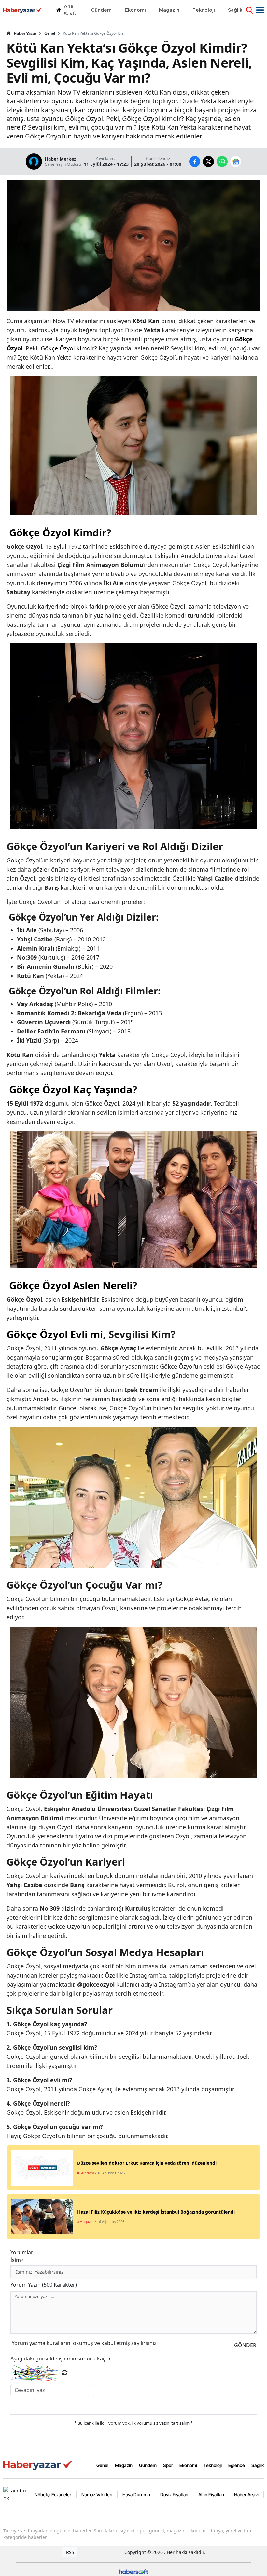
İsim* (17, 2260)
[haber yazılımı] (133, 2571)
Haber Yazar (25, 34)
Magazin (124, 2465)
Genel (50, 33)
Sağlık (258, 2465)
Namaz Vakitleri (97, 2495)
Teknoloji (213, 2465)
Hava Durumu (136, 2495)
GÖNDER (245, 2345)
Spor (168, 2465)
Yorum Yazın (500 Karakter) (44, 2285)
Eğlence (237, 2465)
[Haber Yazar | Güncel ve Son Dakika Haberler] (39, 2465)
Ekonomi (188, 2465)
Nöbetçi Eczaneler (53, 2495)
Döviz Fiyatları (174, 2495)
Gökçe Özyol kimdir (68, 348)
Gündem (148, 2465)
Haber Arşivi (246, 2495)
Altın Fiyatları (211, 2495)
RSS (70, 2552)
